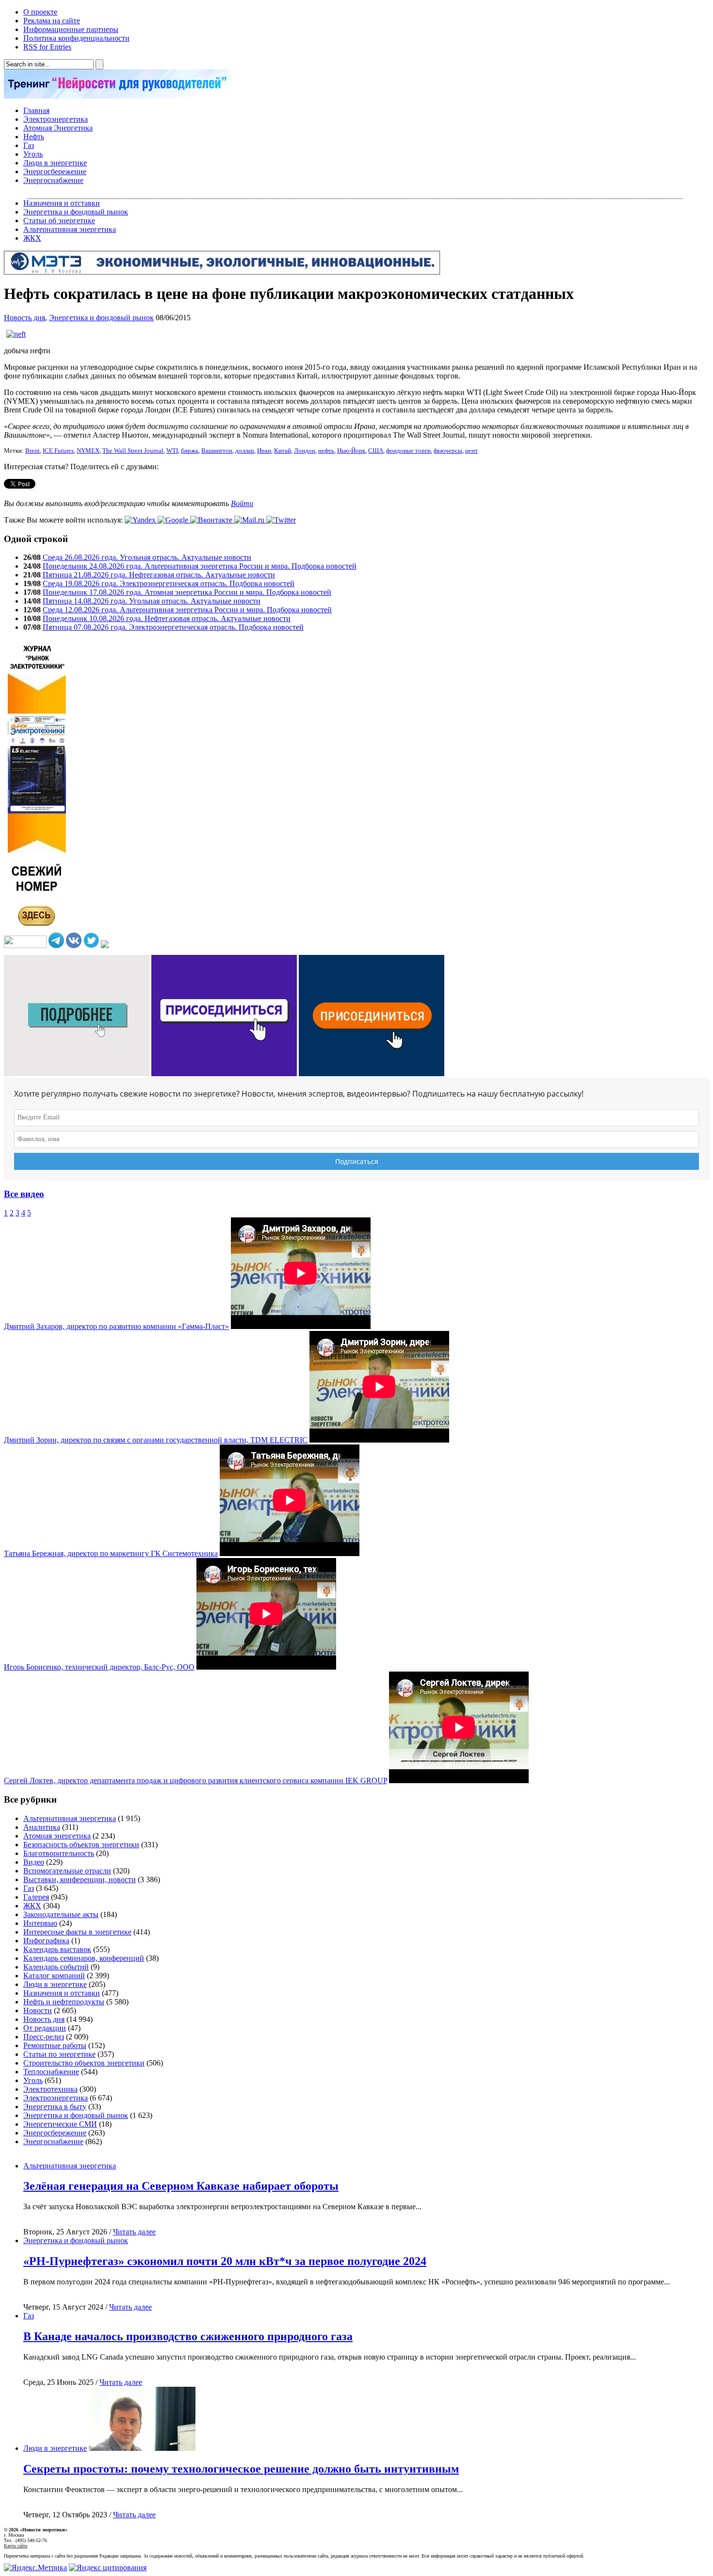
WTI (172, 451)
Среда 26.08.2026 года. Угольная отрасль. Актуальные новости (147, 557)
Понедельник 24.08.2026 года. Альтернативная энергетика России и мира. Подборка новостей (200, 566)
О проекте (40, 12)
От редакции (45, 2028)
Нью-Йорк (351, 451)
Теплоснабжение (51, 2072)
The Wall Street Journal (133, 451)
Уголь (33, 154)
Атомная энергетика (57, 1836)
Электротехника (50, 2089)
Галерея (36, 1897)
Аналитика (42, 1827)
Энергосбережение (55, 172)
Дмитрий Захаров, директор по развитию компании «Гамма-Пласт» (116, 1326)
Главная (36, 110)
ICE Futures (58, 451)
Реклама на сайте (52, 21)
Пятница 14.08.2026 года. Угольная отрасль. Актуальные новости (152, 601)
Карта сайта (16, 2546)
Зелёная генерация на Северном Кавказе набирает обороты (181, 2186)
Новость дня (24, 318)
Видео (34, 1862)
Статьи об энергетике (59, 221)
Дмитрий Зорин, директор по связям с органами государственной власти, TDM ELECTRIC (156, 1440)
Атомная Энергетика (58, 128)
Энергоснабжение (53, 180)
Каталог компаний (54, 1976)
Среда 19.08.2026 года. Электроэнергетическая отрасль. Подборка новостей (169, 583)
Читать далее (134, 2232)
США (376, 451)
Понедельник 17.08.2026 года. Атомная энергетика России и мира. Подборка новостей (187, 592)
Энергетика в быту (55, 2107)
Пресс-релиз (44, 2037)
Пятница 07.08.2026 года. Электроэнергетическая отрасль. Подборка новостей (173, 627)
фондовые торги (408, 451)
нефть (326, 451)
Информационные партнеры (71, 29)
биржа (190, 451)
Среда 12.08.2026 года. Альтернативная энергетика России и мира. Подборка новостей (187, 610)
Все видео (24, 1194)
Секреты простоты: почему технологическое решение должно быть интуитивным (241, 2469)
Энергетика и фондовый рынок (76, 212)
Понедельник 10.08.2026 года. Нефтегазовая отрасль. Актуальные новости (167, 618)
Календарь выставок (57, 1949)
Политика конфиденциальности (76, 38)
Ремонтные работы (55, 2045)
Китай (283, 451)
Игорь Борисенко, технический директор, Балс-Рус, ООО (99, 1667)
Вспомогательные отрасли (67, 1871)
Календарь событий (56, 1967)
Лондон (305, 451)
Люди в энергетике (55, 163)
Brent (32, 451)
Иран (264, 451)
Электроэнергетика (56, 119)
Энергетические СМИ (60, 2124)
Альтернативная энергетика (70, 229)
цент (471, 451)
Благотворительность (59, 1853)
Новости (38, 2010)
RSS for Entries (47, 47)
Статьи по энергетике (59, 2054)
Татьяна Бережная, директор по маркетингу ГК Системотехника (111, 1553)
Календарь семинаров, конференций (84, 1958)
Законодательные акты (61, 1914)
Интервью (40, 1923)
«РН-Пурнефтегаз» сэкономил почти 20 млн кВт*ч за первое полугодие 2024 (225, 2261)
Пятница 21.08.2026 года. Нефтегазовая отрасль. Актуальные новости (159, 575)
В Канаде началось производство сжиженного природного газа (188, 2336)
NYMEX (88, 451)
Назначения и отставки (62, 203)
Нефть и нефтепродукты (64, 2002)
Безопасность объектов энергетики (81, 1845)
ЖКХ (32, 238)
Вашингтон (217, 451)
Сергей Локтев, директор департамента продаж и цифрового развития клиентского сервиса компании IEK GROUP (195, 1780)
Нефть (34, 137)
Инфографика (46, 1941)
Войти (242, 503)
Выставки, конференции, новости (80, 1879)
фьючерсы (448, 451)
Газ (29, 145)
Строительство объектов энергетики (84, 2063)
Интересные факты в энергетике (77, 1932)
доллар (245, 451)
